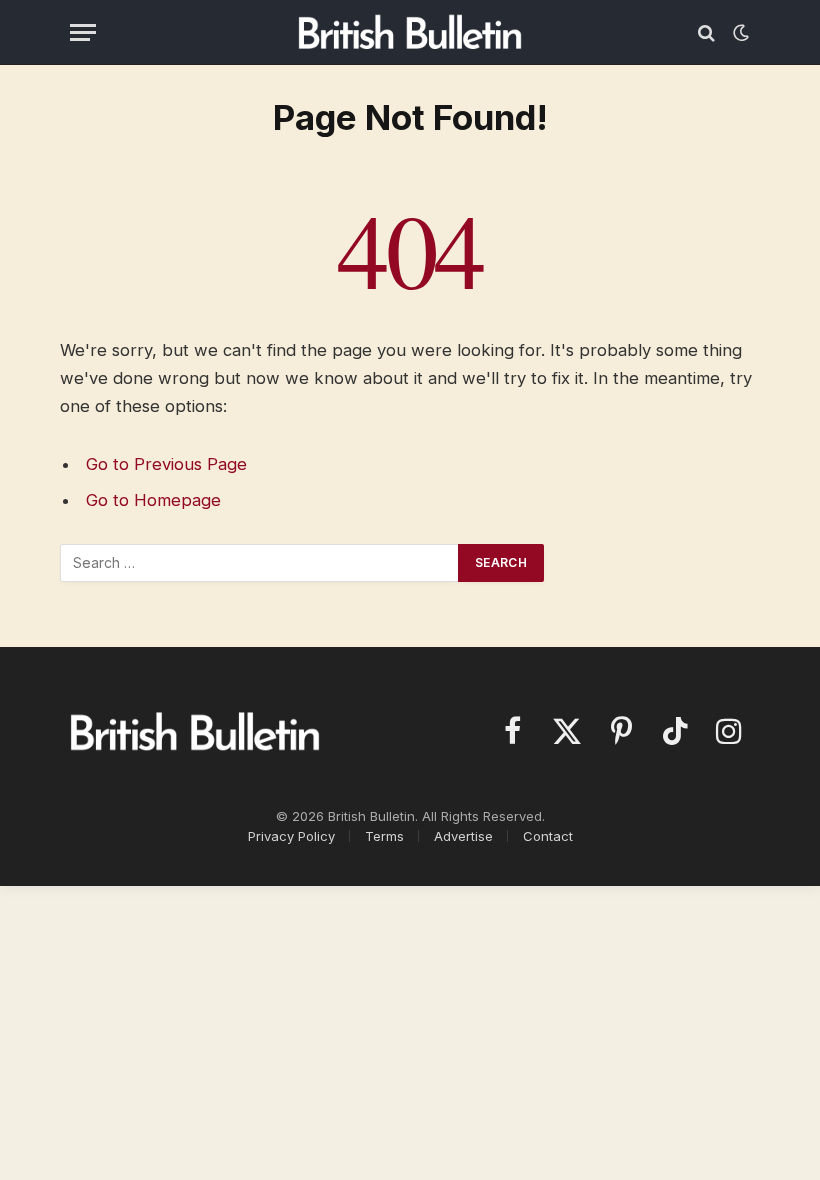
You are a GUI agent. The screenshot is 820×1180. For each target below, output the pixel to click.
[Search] (706, 32)
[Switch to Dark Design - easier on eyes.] (739, 33)
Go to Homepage (153, 500)
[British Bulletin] (410, 32)
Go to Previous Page (166, 464)
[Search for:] (260, 563)
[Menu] (83, 32)
